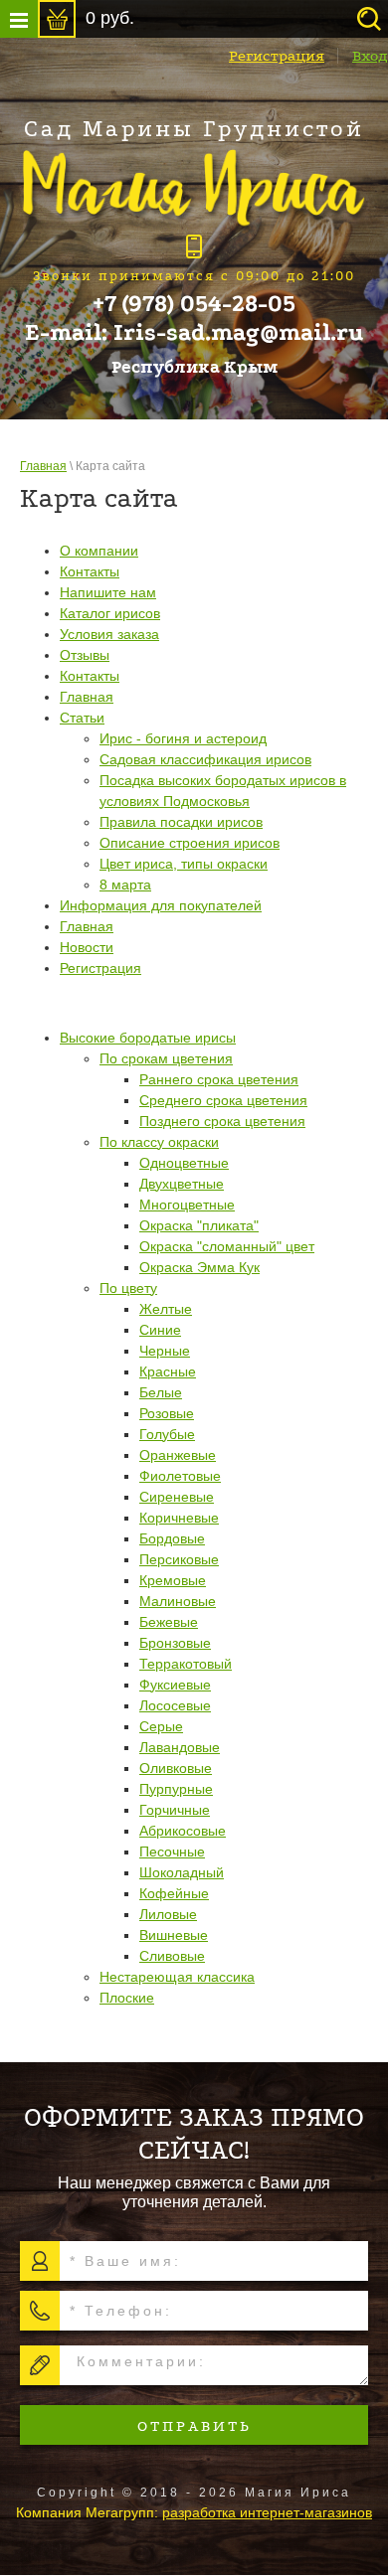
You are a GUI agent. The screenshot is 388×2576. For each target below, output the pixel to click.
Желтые (166, 1309)
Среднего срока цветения (223, 1100)
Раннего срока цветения (219, 1079)
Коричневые (179, 1518)
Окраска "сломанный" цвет (227, 1246)
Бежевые (169, 1622)
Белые (161, 1392)
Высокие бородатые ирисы (148, 1038)
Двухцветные (182, 1184)
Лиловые (168, 1914)
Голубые (167, 1434)
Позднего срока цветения (222, 1121)
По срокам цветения (166, 1058)
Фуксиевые (175, 1685)
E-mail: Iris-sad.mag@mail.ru (194, 333)
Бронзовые (175, 1643)
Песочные (172, 1851)
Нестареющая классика (177, 1977)
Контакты (90, 571)
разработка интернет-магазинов (267, 2512)
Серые (161, 1726)
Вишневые (174, 1935)
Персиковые (179, 1559)
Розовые (167, 1413)
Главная (43, 466)
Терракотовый (186, 1664)
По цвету (128, 1288)
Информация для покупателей (161, 905)
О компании (99, 551)
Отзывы (85, 655)
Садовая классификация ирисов (205, 759)
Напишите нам (108, 592)
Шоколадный (182, 1872)
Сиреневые (177, 1497)
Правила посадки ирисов (181, 822)
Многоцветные (187, 1205)
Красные (168, 1371)
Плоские (127, 1998)
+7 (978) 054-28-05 (194, 304)
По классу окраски (159, 1142)
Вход (370, 56)
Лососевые (175, 1705)
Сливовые (172, 1956)
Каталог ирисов (110, 613)
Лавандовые (180, 1747)
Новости (87, 947)
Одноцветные (184, 1163)
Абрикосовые (183, 1831)
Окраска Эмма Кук (199, 1267)
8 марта (125, 885)
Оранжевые (178, 1455)
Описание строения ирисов (190, 843)
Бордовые (172, 1538)
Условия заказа (109, 634)
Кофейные (174, 1893)
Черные (165, 1351)
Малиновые (178, 1601)
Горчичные (175, 1810)
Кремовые (173, 1580)
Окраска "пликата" (199, 1225)
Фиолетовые (180, 1476)
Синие (160, 1330)
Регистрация (277, 56)
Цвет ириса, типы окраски (184, 864)
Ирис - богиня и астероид (183, 738)
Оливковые (176, 1768)
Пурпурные (176, 1789)
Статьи (82, 718)
